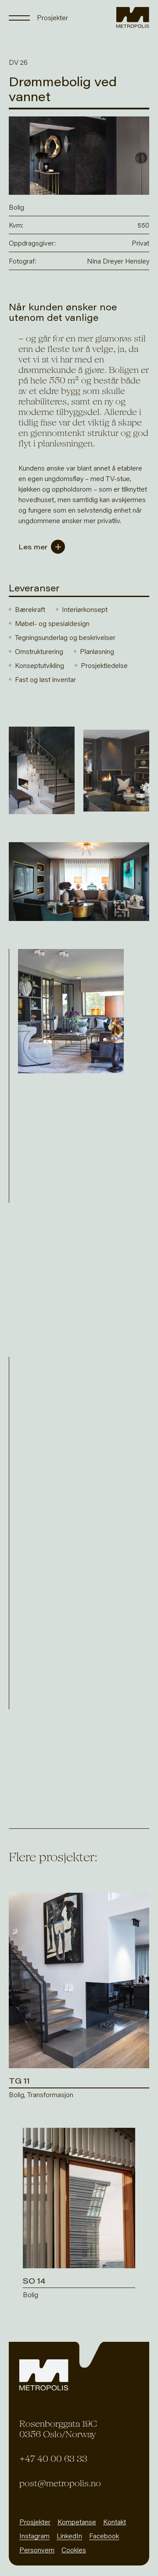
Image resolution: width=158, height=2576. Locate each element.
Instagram (34, 2536)
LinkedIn (69, 2536)
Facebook (104, 2536)
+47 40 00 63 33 (53, 2459)
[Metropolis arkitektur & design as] (133, 18)
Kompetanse (77, 2522)
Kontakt (115, 2522)
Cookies (74, 2550)
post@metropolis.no (60, 2483)
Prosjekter (35, 2522)
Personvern (37, 2550)
